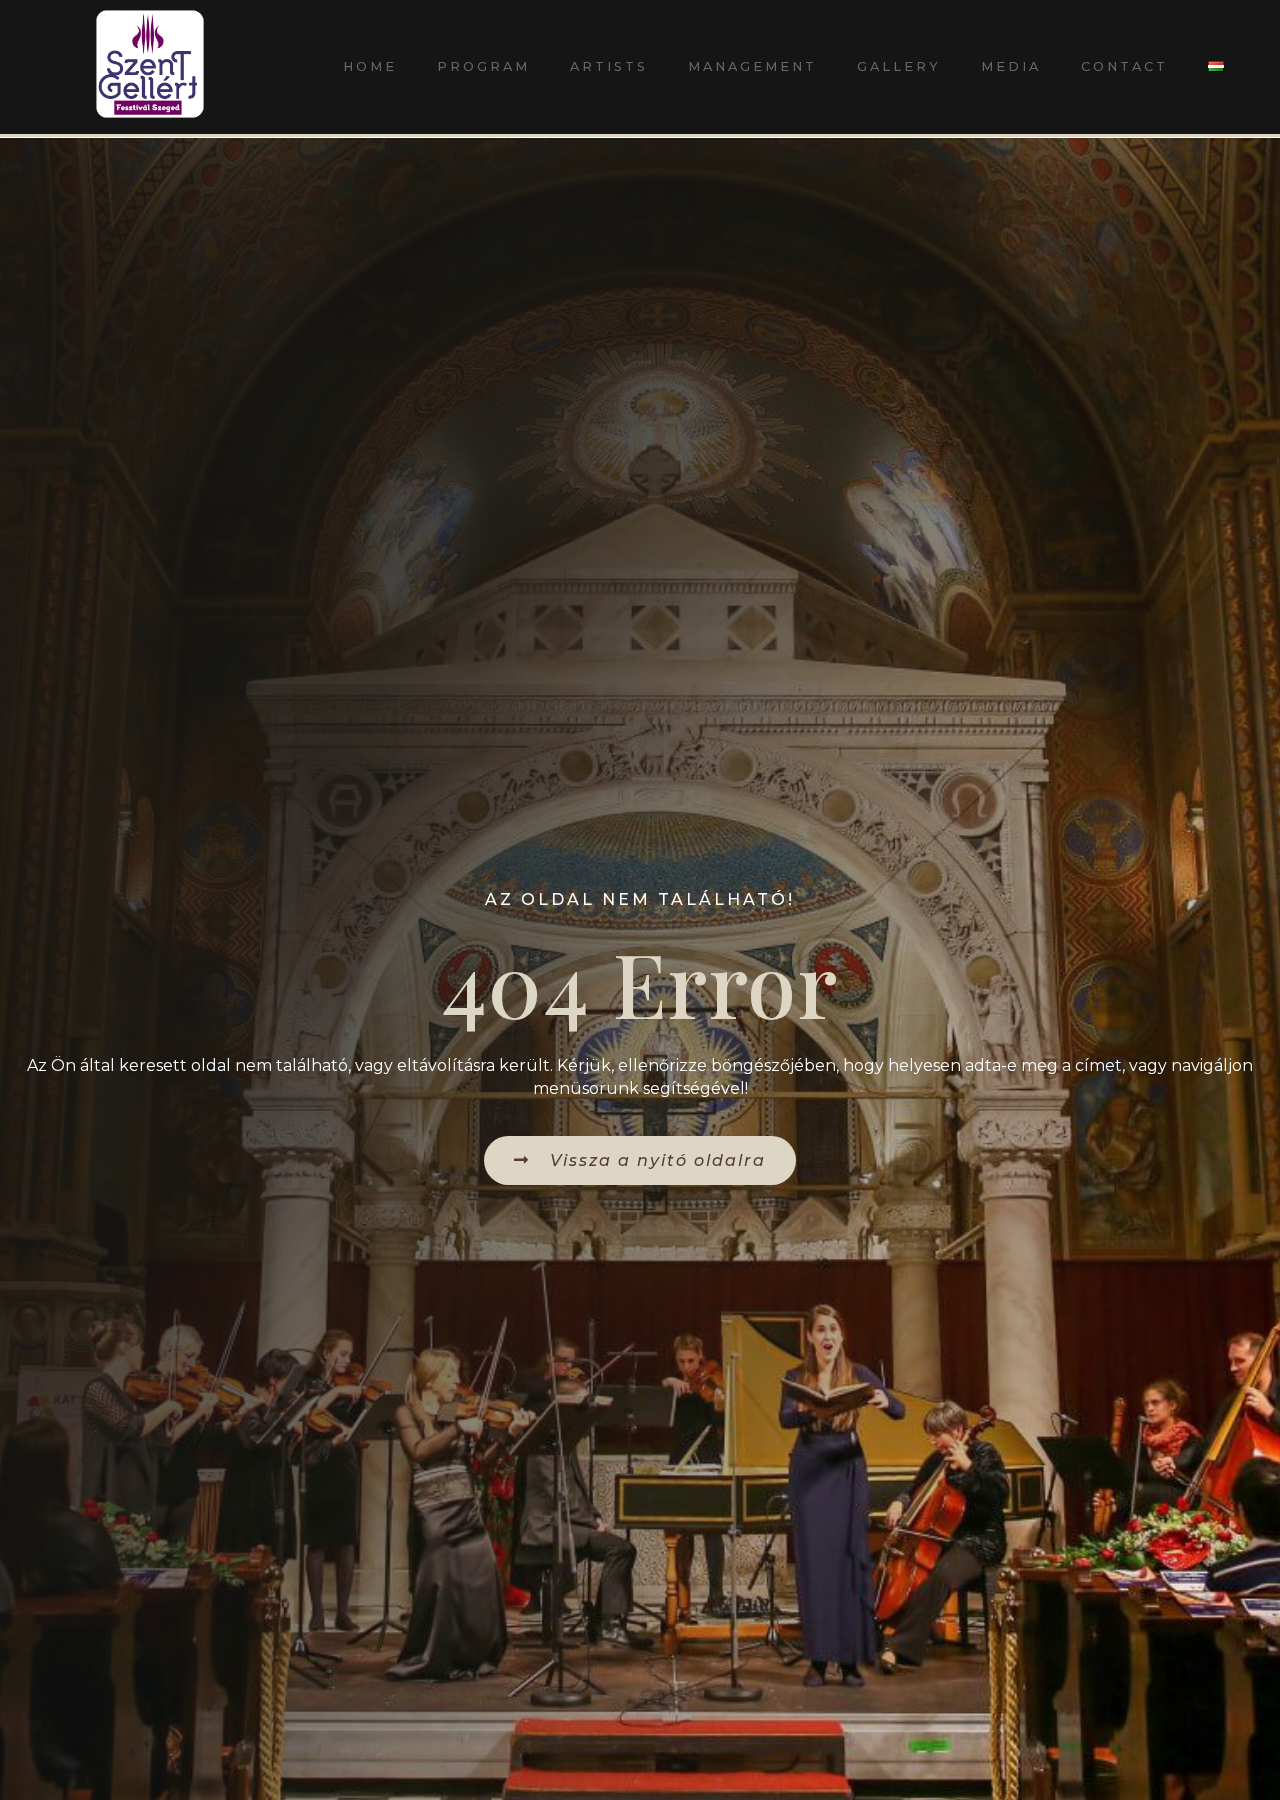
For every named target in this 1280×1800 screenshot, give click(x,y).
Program (483, 66)
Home (370, 66)
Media (1011, 66)
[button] (640, 1160)
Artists (609, 66)
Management (752, 66)
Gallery (899, 66)
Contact (1124, 66)
